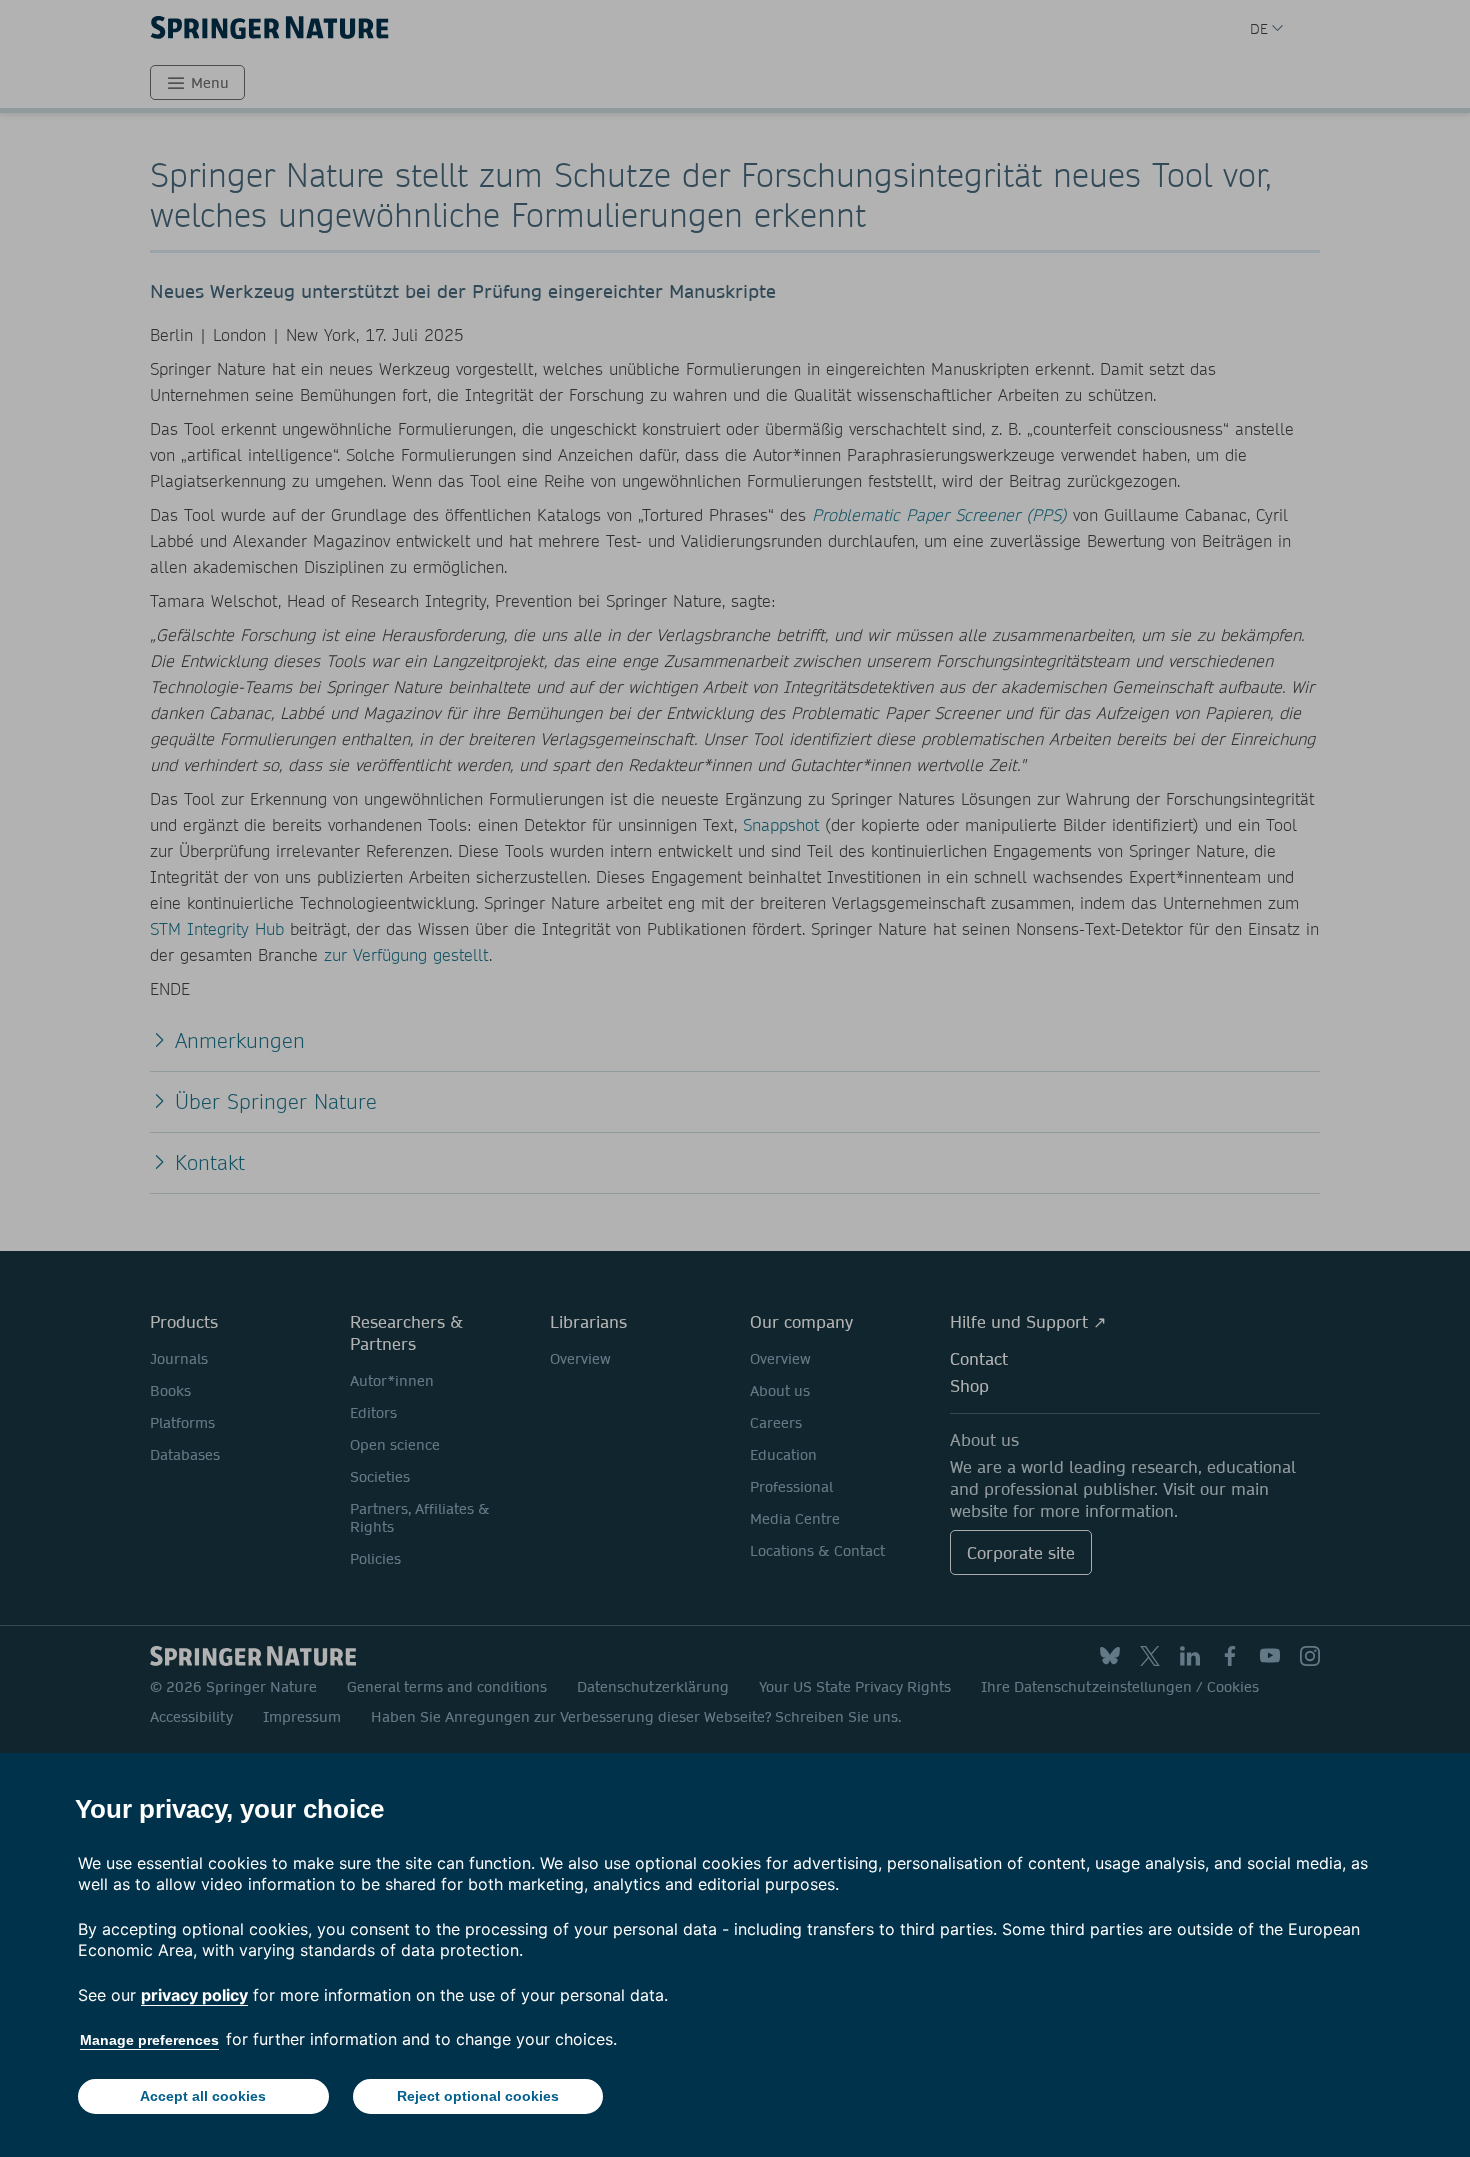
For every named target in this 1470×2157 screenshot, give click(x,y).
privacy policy (194, 1995)
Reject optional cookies (478, 2096)
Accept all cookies (203, 2096)
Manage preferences (149, 2040)
